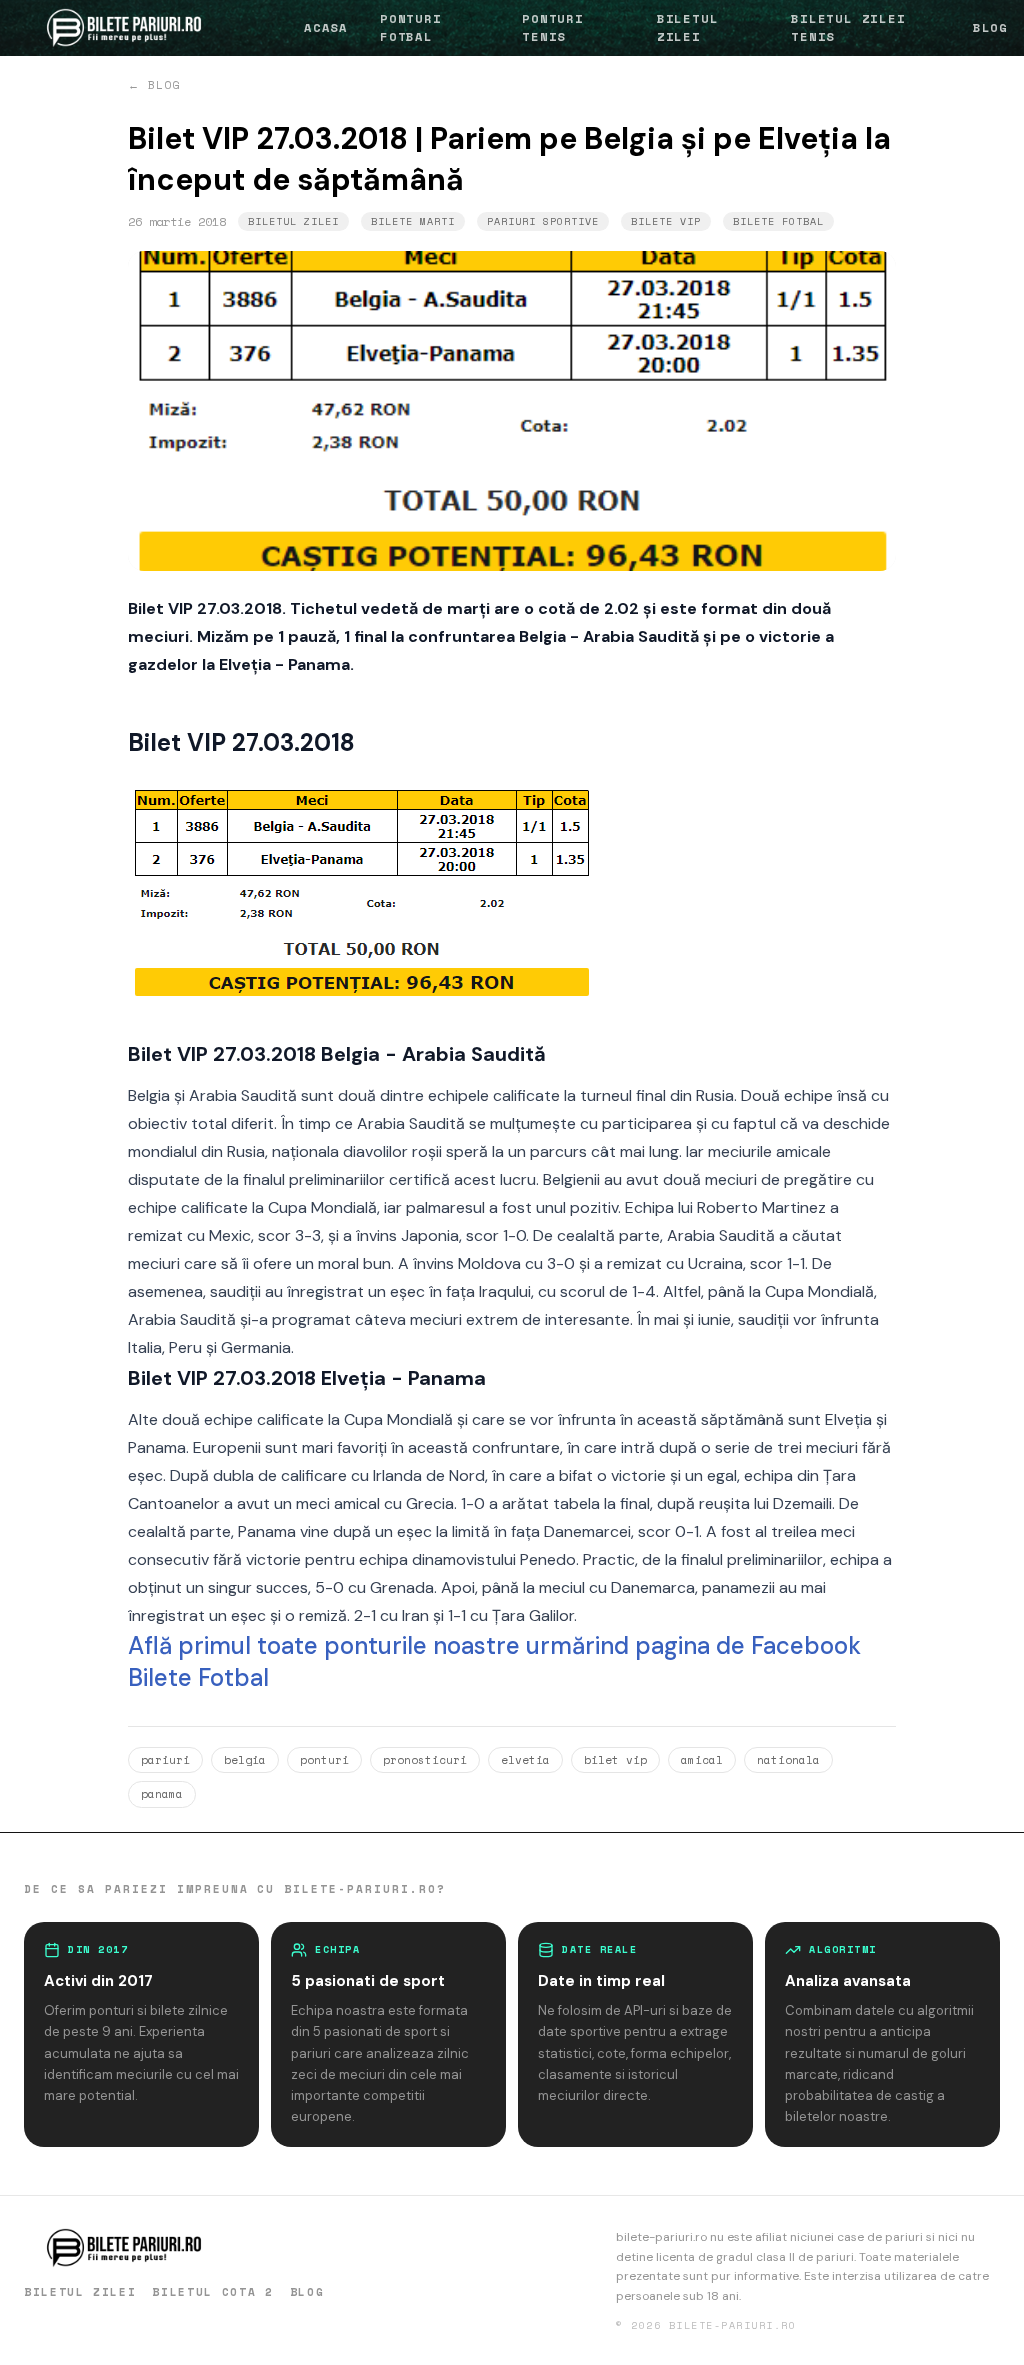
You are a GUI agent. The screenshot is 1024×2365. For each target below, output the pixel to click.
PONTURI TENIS (553, 27)
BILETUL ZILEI (688, 27)
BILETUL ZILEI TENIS (848, 27)
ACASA (326, 27)
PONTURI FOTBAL (411, 27)
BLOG (990, 27)
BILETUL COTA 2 (212, 2292)
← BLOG (154, 85)
